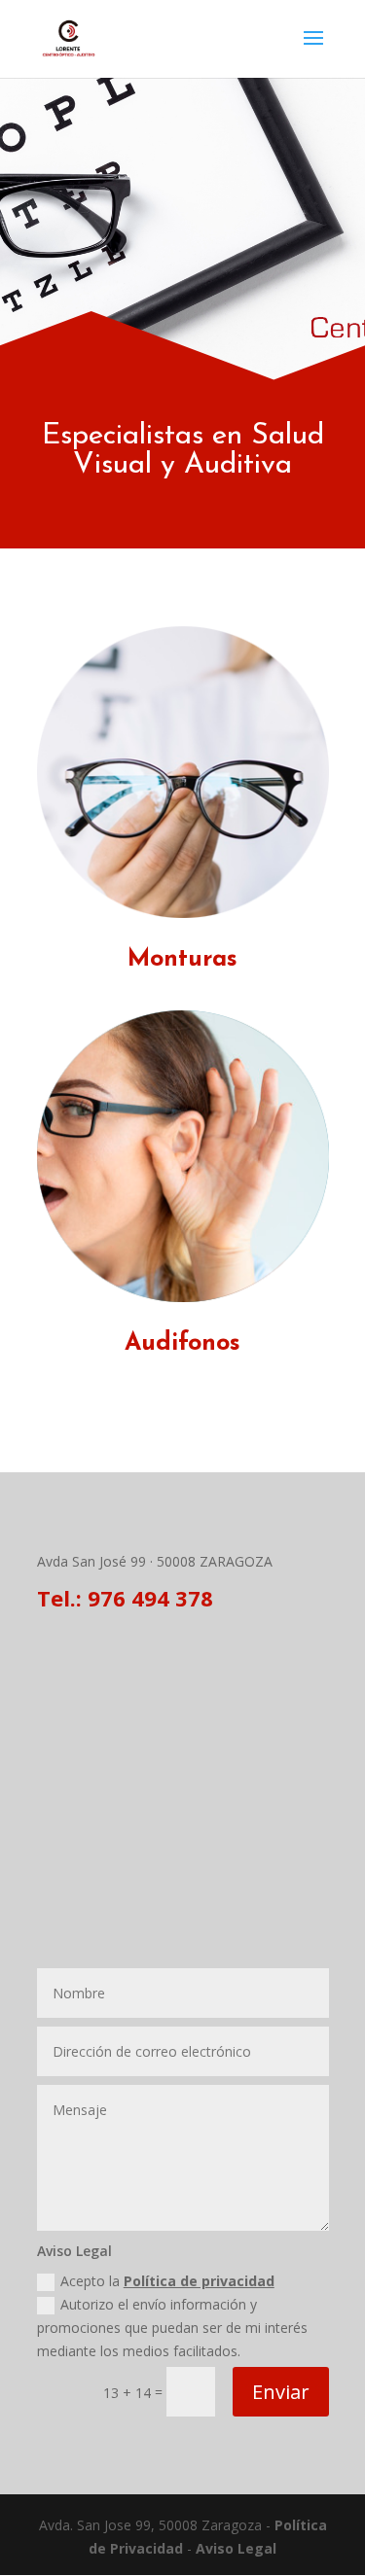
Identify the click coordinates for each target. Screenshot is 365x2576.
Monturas (182, 959)
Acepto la (167, 2281)
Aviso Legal (236, 2548)
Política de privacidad (199, 2281)
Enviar (281, 2392)
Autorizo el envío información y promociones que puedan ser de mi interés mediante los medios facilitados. (172, 2328)
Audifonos (182, 1343)
